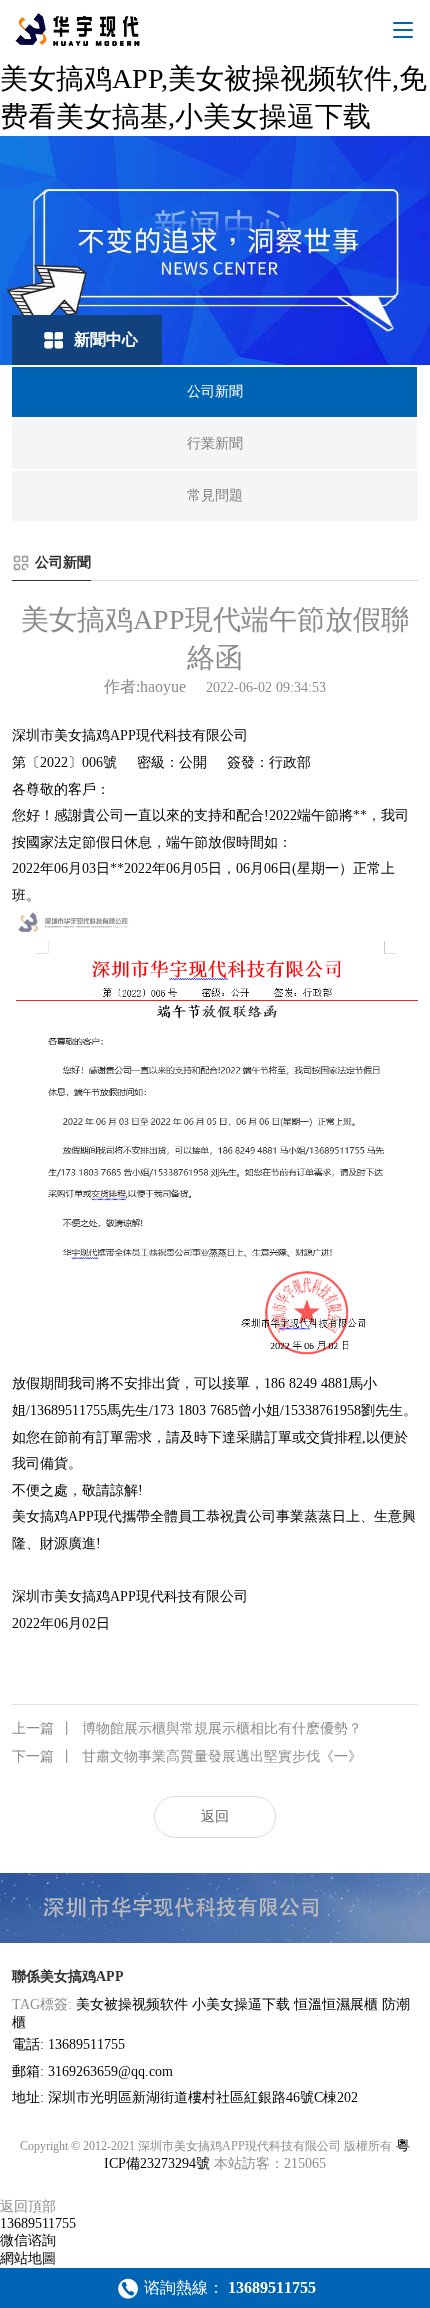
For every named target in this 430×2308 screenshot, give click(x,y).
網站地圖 (28, 2258)
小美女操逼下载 (241, 2004)
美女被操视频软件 (132, 2004)
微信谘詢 (28, 2240)
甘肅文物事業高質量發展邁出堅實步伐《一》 (187, 1756)
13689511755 (38, 2223)
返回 (215, 1816)
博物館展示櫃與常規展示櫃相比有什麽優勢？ (187, 1728)
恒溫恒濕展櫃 (336, 2004)
